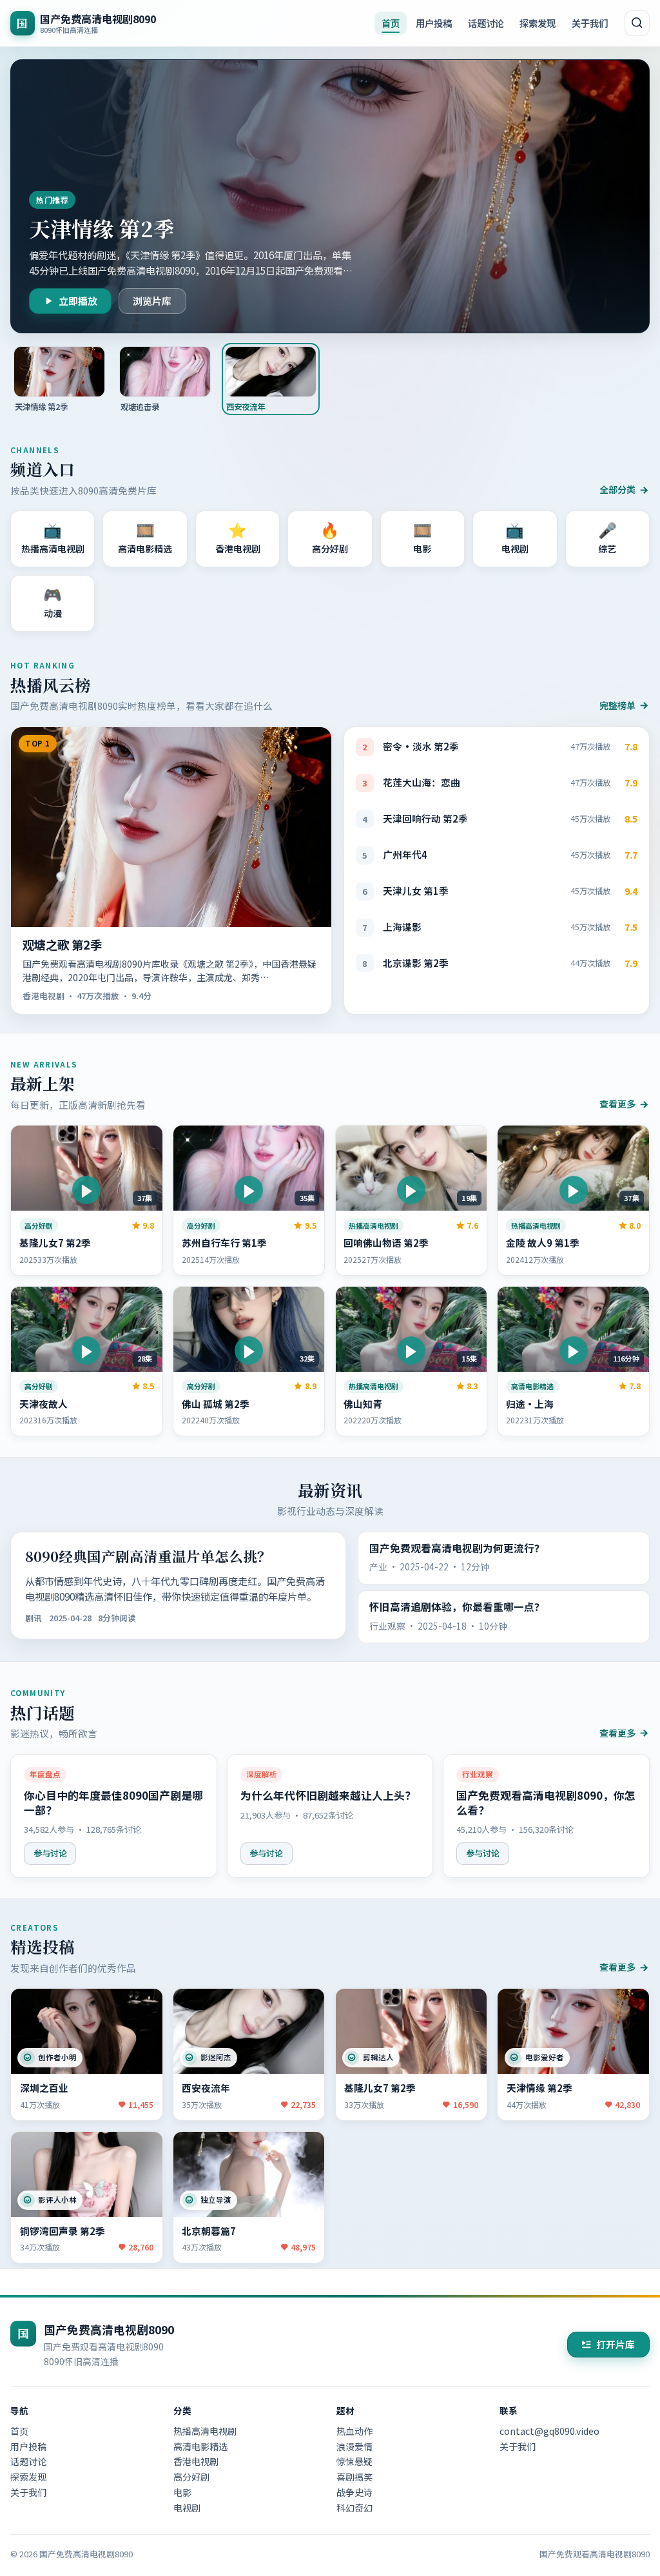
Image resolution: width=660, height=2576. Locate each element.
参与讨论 (50, 1853)
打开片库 (616, 2344)
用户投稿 (434, 23)
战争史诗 (354, 2492)
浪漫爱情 (354, 2446)
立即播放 (78, 301)
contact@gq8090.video (549, 2431)
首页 (391, 23)
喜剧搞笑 (354, 2477)
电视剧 (187, 2508)
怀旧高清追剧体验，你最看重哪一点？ (457, 1607)
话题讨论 (486, 23)
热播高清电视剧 (205, 2431)
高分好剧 (191, 2477)
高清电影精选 (200, 2446)
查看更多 (617, 1104)
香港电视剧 (196, 2461)
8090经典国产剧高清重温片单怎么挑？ (148, 1556)
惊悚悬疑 (354, 2461)
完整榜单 (617, 705)
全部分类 (617, 489)
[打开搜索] (637, 23)
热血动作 (354, 2431)
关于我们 (590, 23)
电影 (182, 2492)
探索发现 (538, 23)
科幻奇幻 (354, 2508)
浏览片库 (152, 301)
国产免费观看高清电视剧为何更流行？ (457, 1548)
